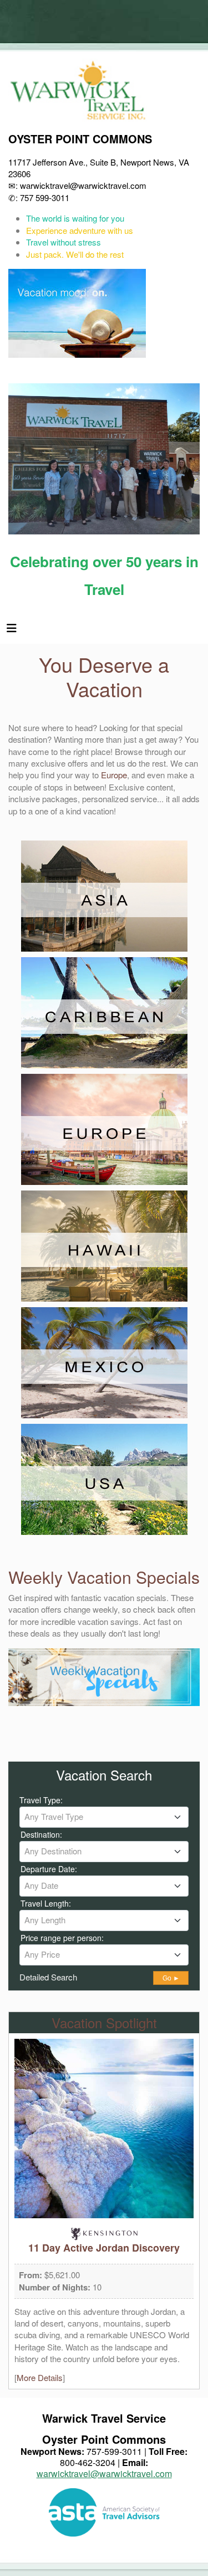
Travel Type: (41, 1800)
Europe (114, 775)
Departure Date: (49, 1869)
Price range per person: (62, 1938)
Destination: (41, 1834)
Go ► (171, 1978)
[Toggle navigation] (12, 631)
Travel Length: (46, 1903)
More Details (40, 2377)
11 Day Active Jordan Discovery (104, 2248)
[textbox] (104, 1817)
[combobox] (104, 1817)
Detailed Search (48, 1977)
